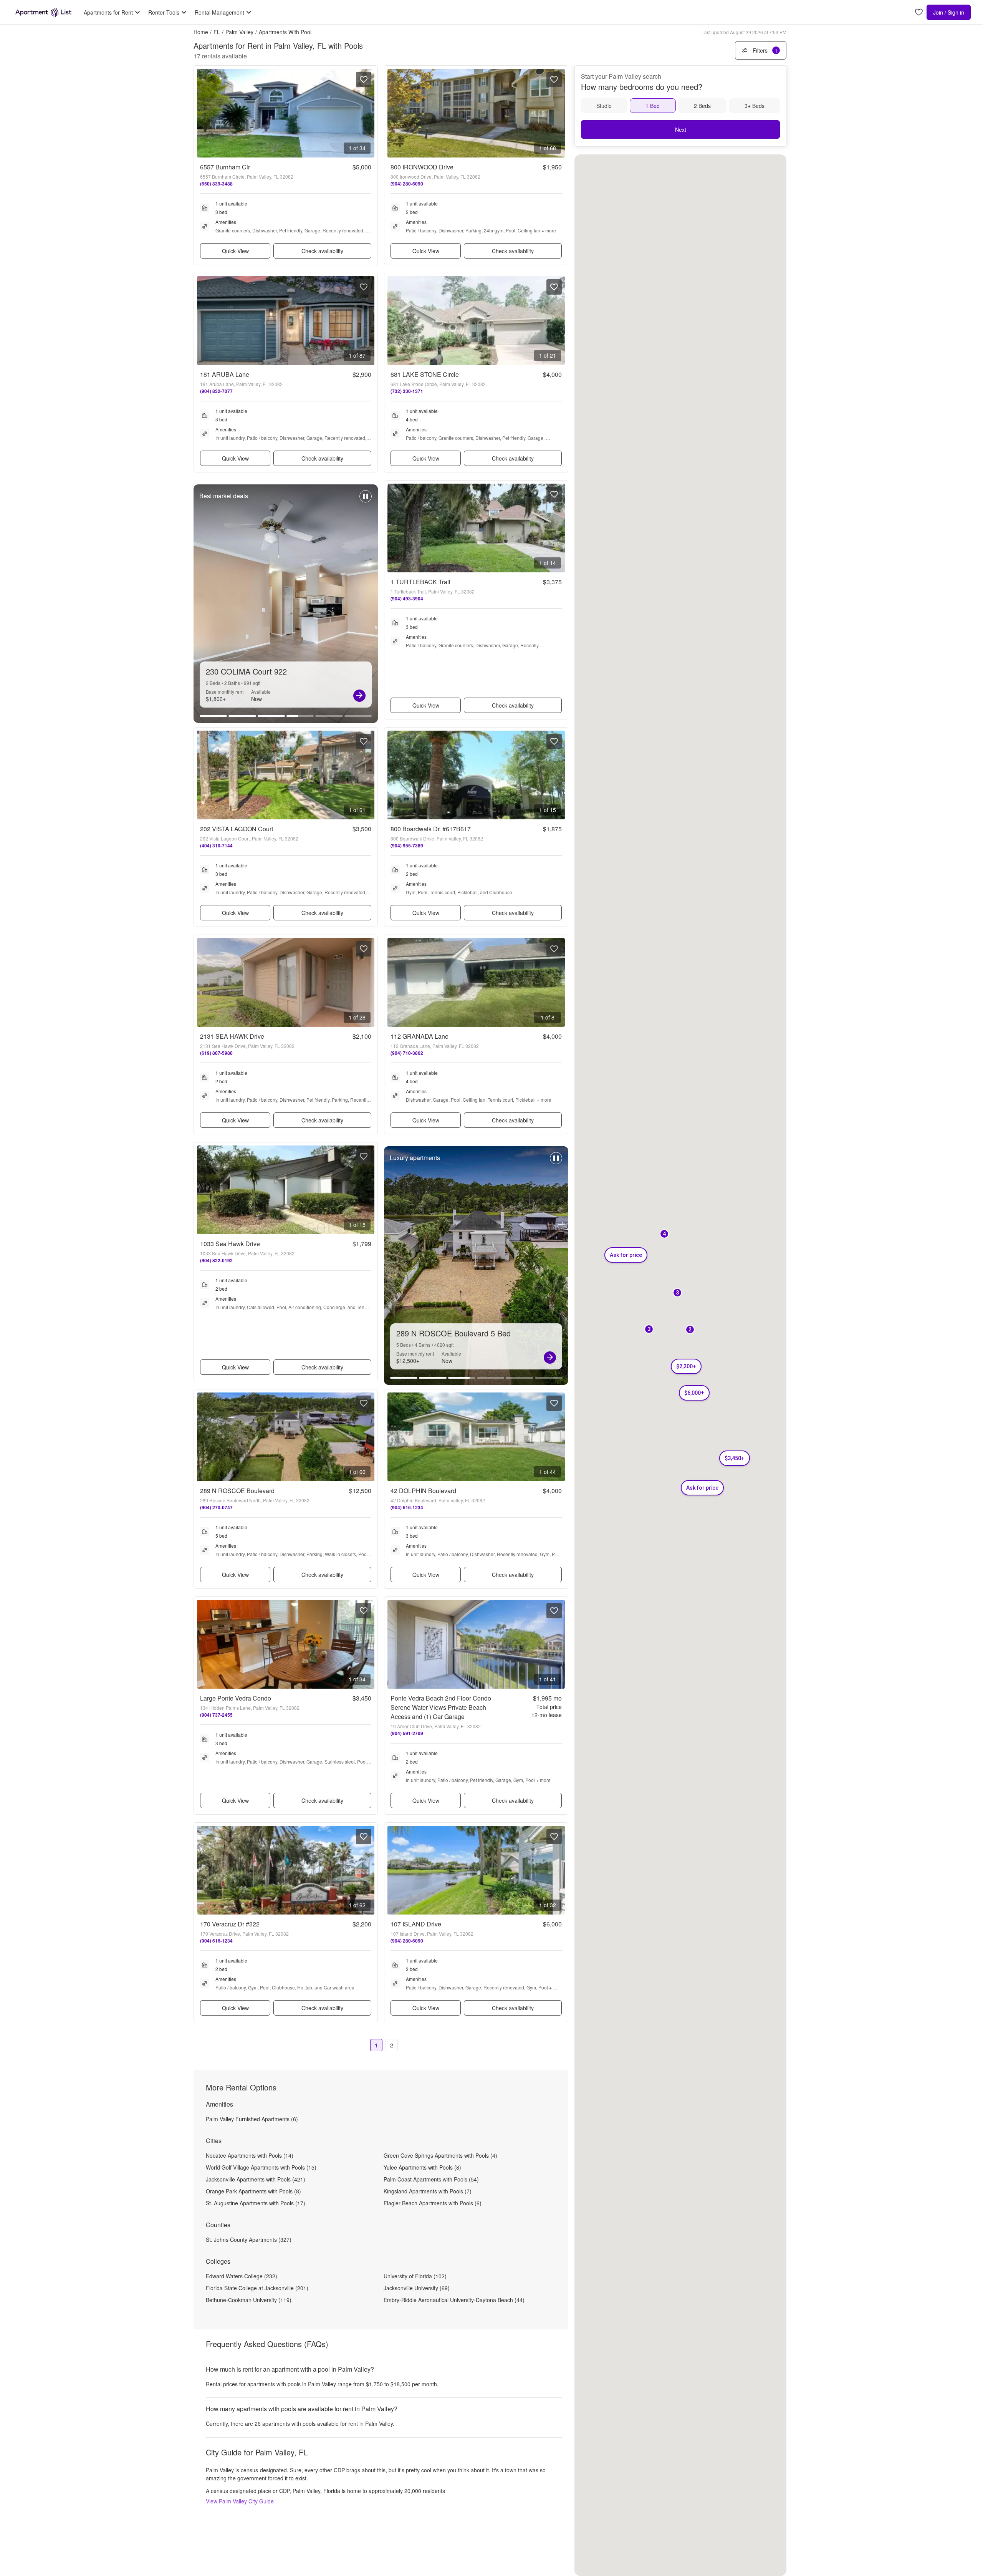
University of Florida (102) (415, 2276)
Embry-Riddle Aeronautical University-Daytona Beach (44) (454, 2300)
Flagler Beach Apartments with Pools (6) (433, 2203)
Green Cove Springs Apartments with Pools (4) (440, 2155)
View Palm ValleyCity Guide (240, 2501)
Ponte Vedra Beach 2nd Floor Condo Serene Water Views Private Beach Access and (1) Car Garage (441, 1707)
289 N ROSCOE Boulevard (237, 1491)
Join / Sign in (949, 12)
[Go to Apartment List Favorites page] (919, 12)
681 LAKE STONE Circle (425, 374)
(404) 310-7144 (216, 845)
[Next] (359, 696)
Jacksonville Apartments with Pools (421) (256, 2179)
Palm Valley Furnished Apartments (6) (252, 2119)
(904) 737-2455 (216, 1715)
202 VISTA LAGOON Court (237, 829)
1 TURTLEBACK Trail (420, 582)
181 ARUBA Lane (225, 374)
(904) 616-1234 (407, 1507)
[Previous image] (203, 113)
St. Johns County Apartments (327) (249, 2239)
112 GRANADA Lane (420, 1036)
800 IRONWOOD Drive (422, 167)
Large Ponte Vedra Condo (236, 1698)
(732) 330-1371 (407, 391)
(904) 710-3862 (407, 1053)
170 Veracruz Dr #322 (230, 1924)
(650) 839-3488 (216, 184)
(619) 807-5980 (216, 1053)
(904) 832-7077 (216, 391)
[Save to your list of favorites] (364, 80)
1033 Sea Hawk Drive (230, 1244)
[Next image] (368, 113)
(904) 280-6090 (407, 184)
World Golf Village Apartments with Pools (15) (261, 2167)
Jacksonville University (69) (417, 2288)
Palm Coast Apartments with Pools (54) (431, 2179)
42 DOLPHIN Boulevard (423, 1491)
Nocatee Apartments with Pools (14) (250, 2155)
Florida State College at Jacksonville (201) (257, 2288)
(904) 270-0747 (216, 1507)
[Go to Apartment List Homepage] (43, 12)
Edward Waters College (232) (242, 2276)
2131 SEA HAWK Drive (232, 1036)
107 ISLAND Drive (416, 1924)
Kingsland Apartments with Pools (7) (428, 2191)
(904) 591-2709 (407, 1733)
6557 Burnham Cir (225, 167)
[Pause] (366, 500)
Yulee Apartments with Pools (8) (422, 2167)
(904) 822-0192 (216, 1260)
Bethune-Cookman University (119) (249, 2300)
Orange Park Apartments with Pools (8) (253, 2191)
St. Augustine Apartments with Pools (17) (256, 2203)
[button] (649, 1330)
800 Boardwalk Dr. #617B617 (431, 829)
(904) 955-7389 (407, 845)
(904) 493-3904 (407, 598)
